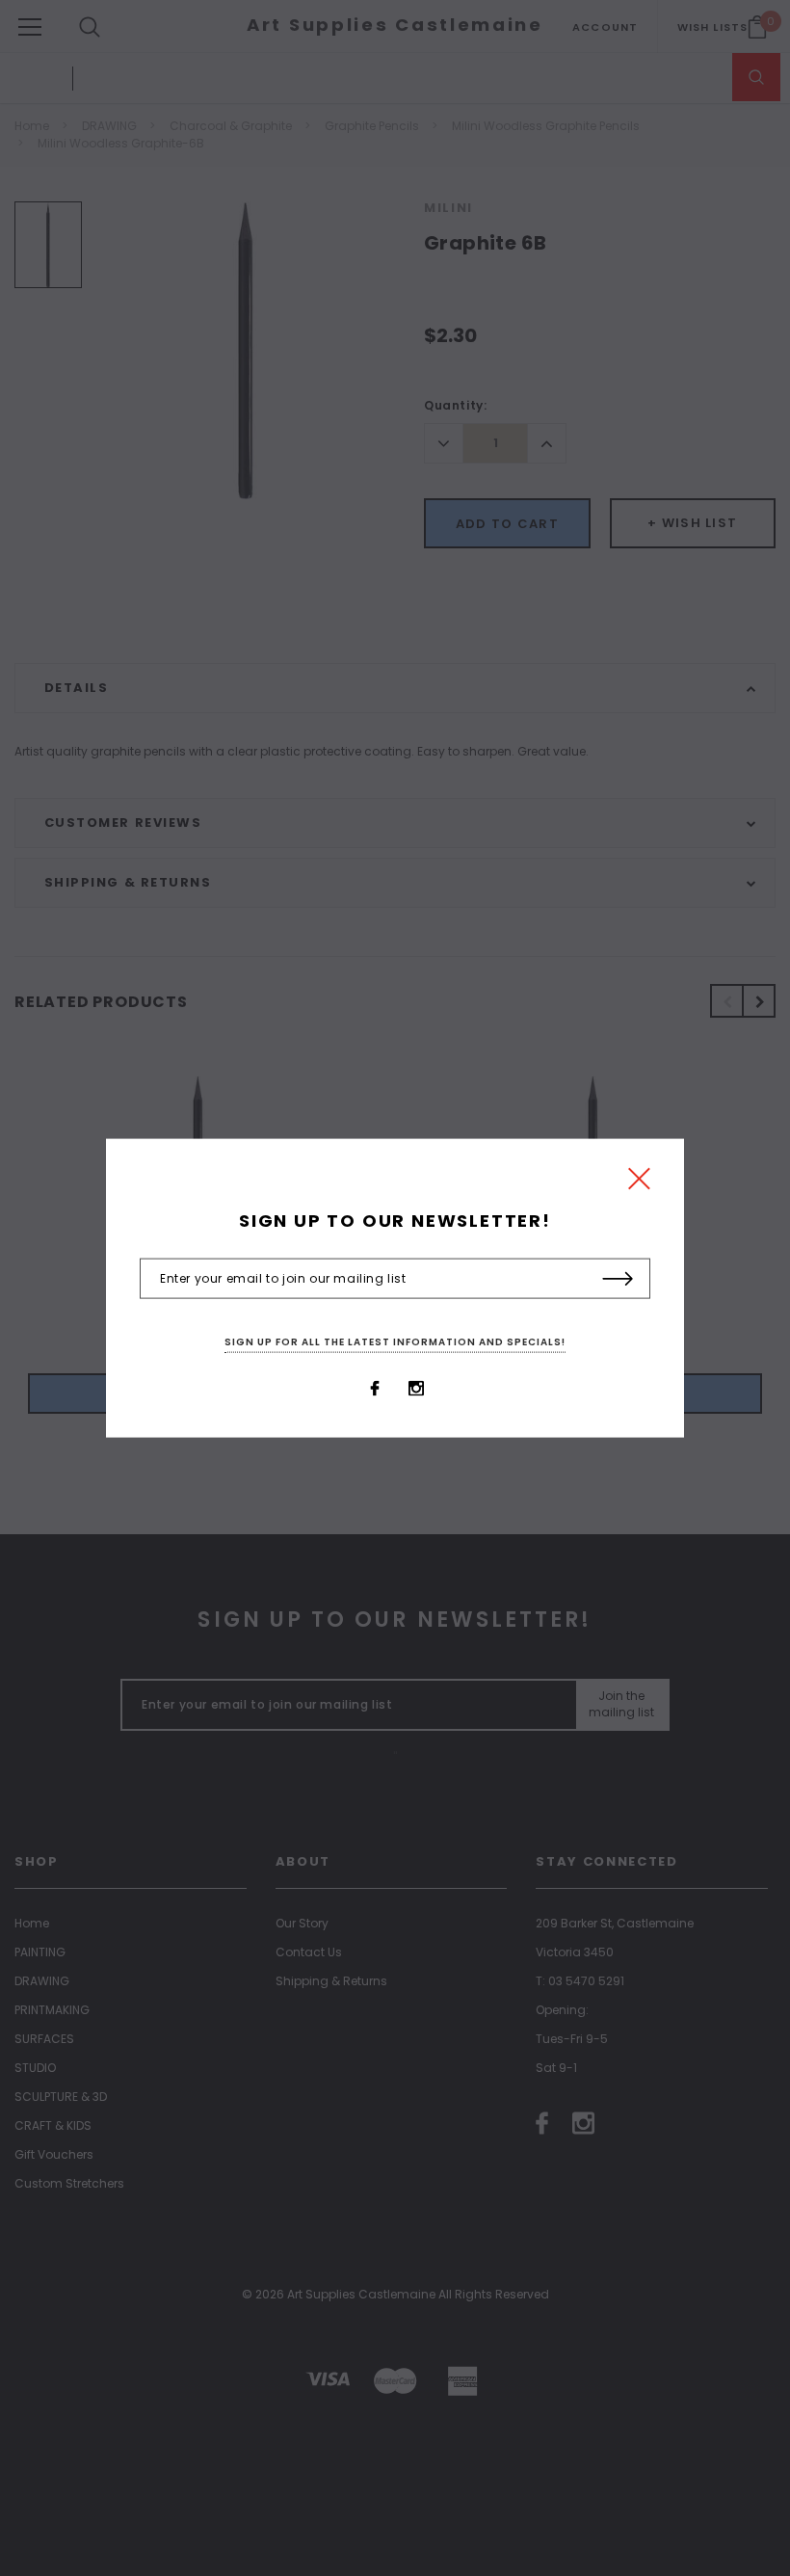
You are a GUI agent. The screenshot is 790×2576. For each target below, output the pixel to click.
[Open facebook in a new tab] (375, 1389)
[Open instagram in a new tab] (416, 1389)
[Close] (639, 1183)
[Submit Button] (618, 1280)
